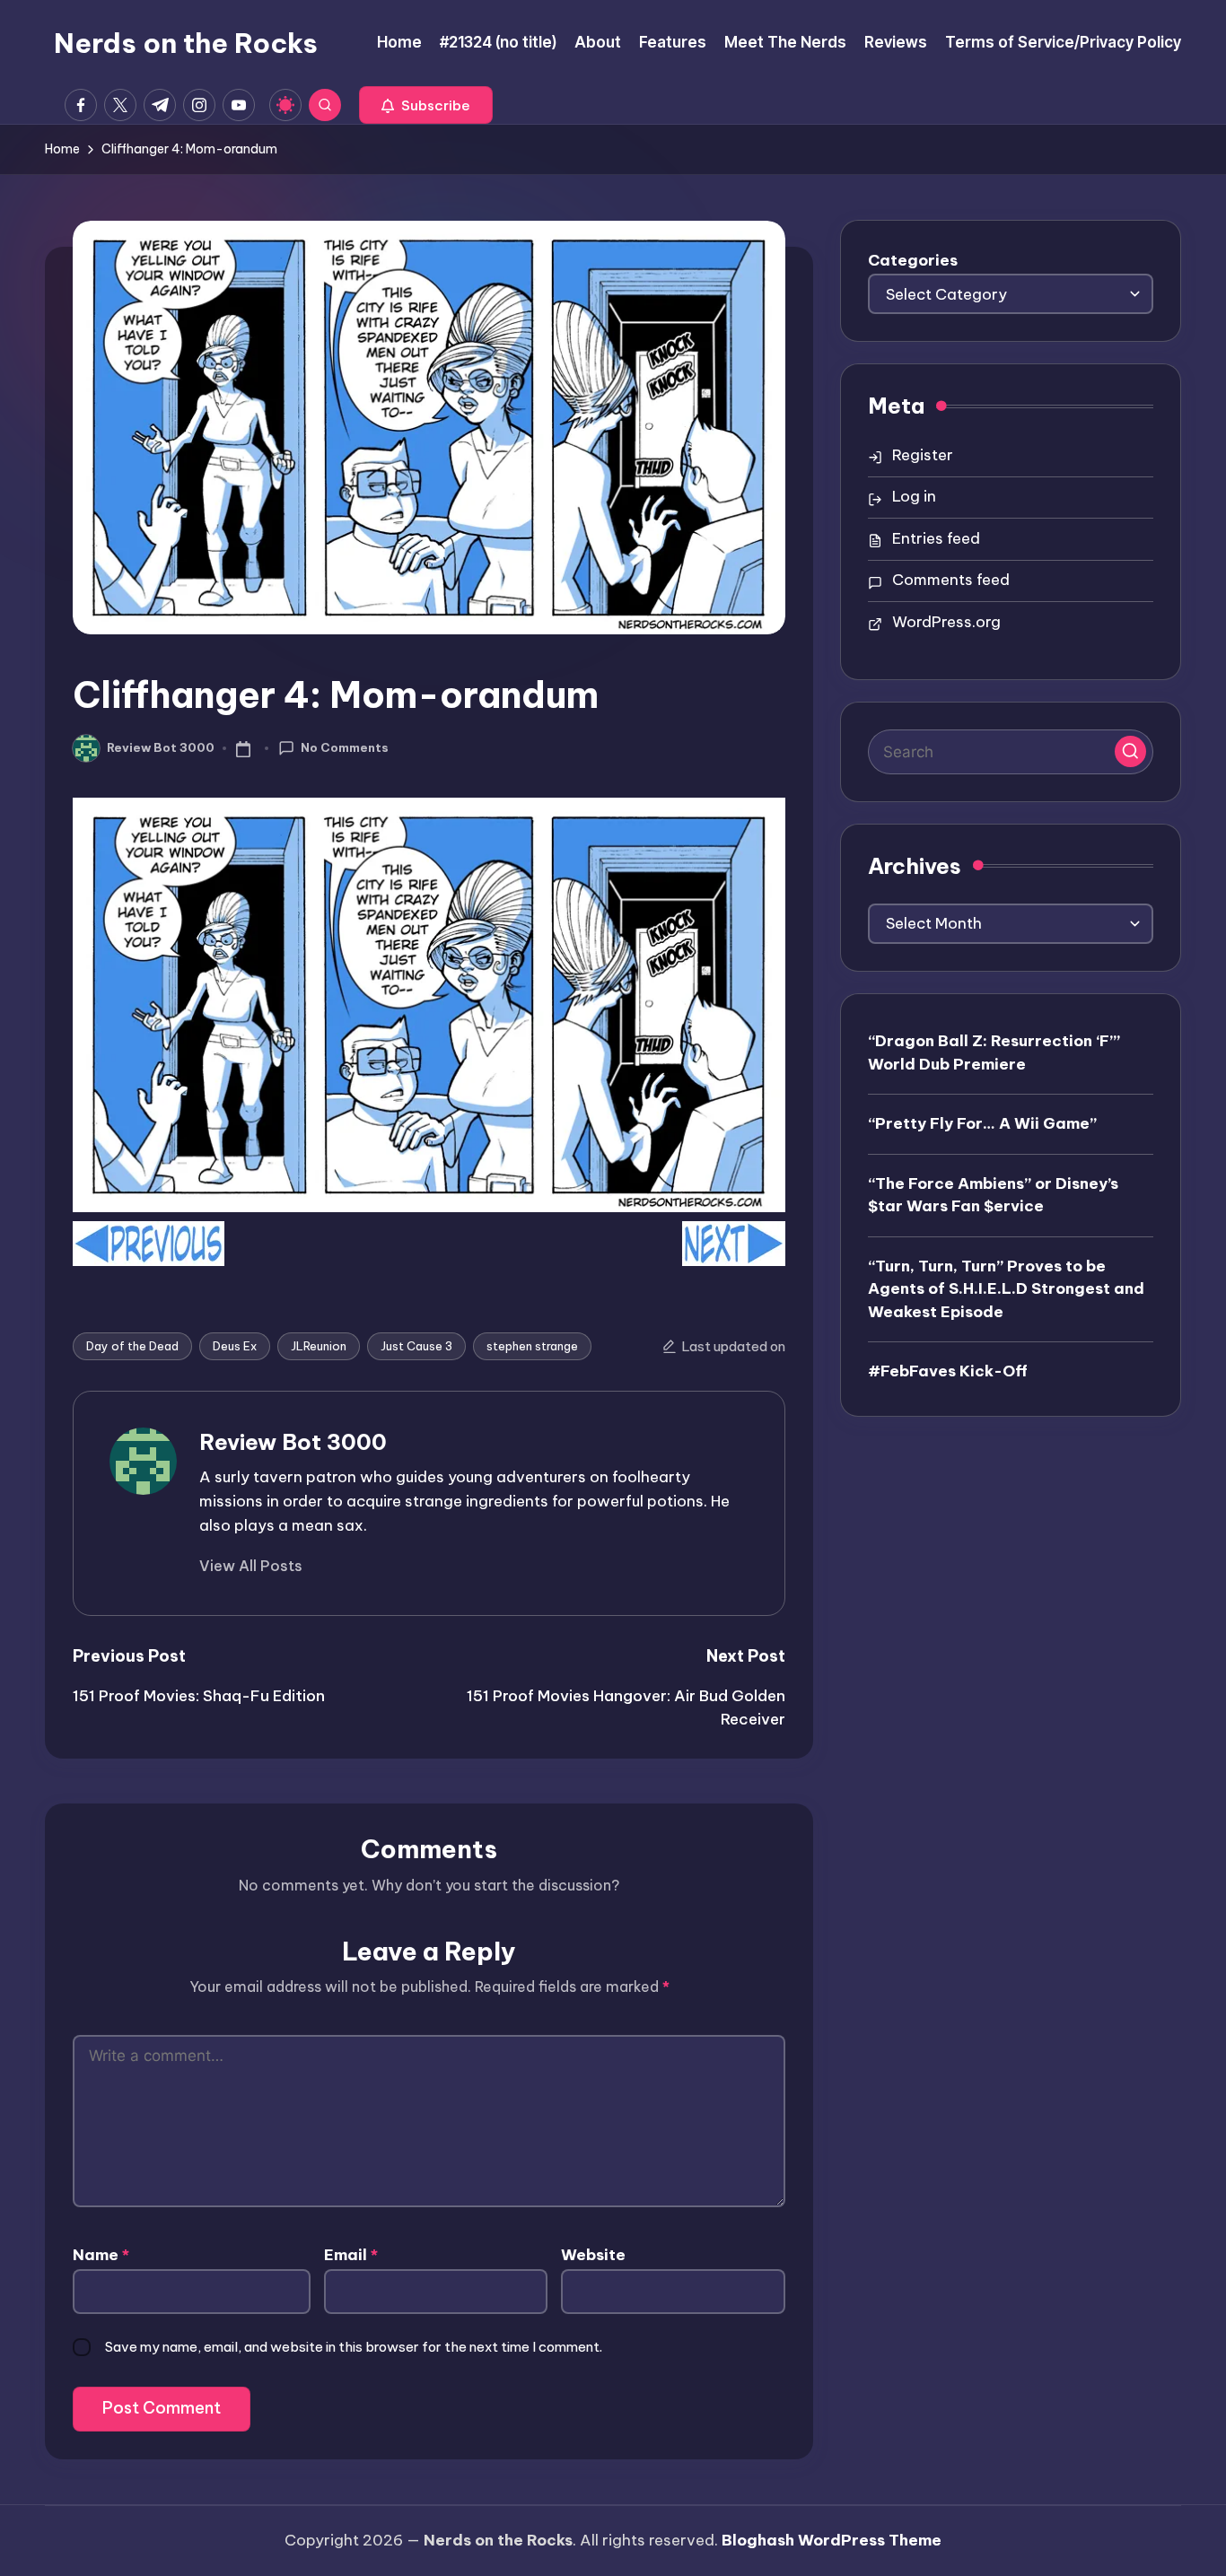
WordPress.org (946, 622)
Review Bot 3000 (293, 1442)
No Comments (345, 747)
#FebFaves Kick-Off (948, 1371)
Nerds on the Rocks (186, 43)
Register (923, 455)
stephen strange (532, 1346)
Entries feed (936, 538)
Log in (914, 496)
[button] (426, 105)
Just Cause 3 (416, 1346)
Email (351, 2255)
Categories (913, 260)
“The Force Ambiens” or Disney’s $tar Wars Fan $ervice (993, 1194)
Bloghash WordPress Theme (832, 2540)
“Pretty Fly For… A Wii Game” (982, 1123)
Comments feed (951, 580)
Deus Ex (235, 1346)
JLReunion (319, 1346)
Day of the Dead (132, 1346)
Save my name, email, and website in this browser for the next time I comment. (354, 2347)
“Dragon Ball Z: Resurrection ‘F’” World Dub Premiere (994, 1052)
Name (101, 2255)
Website (593, 2255)
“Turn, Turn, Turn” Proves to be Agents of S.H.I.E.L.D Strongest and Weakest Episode (1006, 1288)
